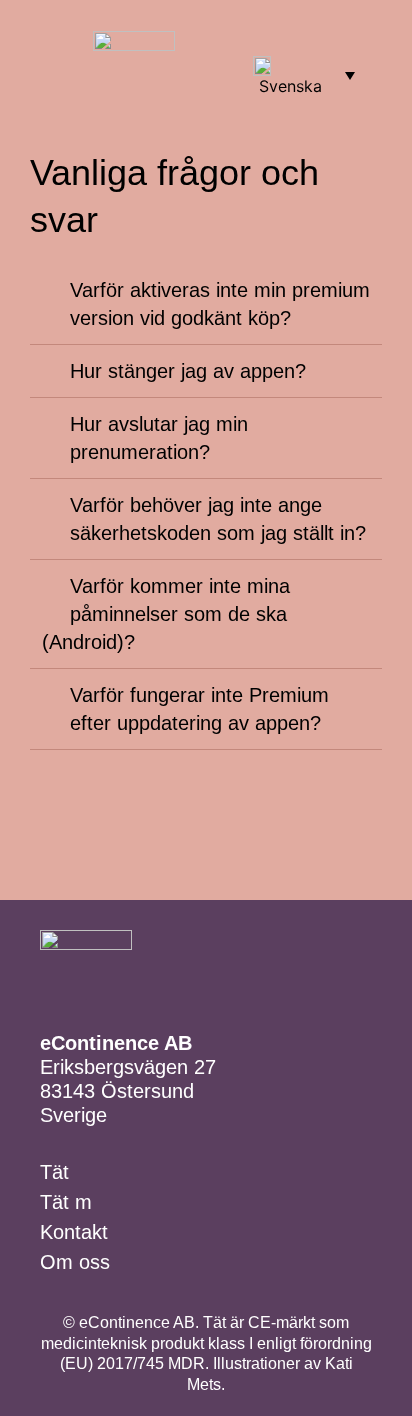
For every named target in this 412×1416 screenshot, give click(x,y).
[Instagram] (327, 38)
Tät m (66, 1202)
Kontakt (74, 1232)
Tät (54, 1172)
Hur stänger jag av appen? (188, 371)
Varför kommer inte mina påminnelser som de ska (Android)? (166, 614)
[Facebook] (292, 38)
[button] (44, 63)
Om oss (75, 1262)
